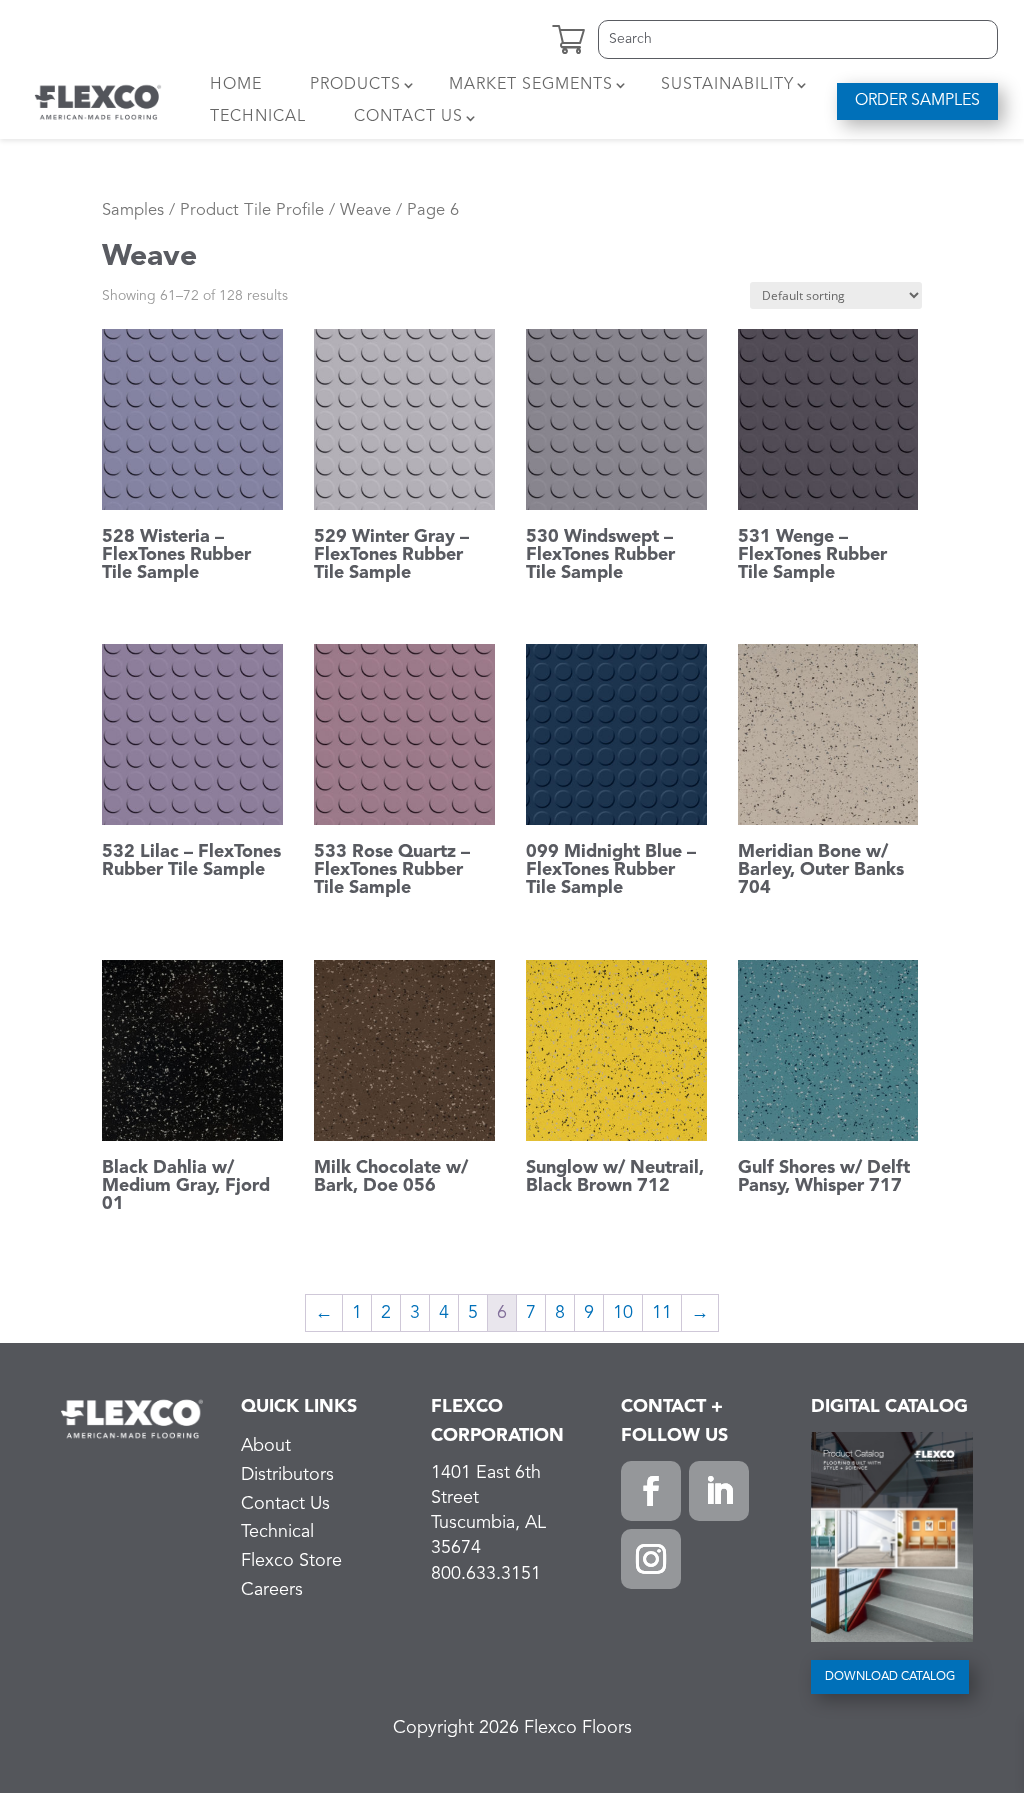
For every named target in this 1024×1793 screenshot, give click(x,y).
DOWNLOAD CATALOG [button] (890, 1677)
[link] (98, 101)
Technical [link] (258, 117)
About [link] (266, 1446)
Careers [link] (272, 1590)
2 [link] (386, 1313)
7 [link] (531, 1313)
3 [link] (415, 1313)
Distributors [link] (287, 1475)
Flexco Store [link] (291, 1561)
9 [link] (589, 1313)
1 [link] (357, 1313)
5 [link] (473, 1313)
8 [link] (560, 1313)
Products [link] (355, 85)
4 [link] (444, 1313)
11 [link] (662, 1313)
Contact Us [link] (408, 117)
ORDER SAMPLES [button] (917, 101)
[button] (651, 1491)
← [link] (324, 1313)
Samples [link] (133, 210)
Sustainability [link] (727, 85)
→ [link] (700, 1313)
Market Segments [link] (531, 85)
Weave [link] (365, 210)
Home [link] (236, 85)
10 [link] (623, 1313)
